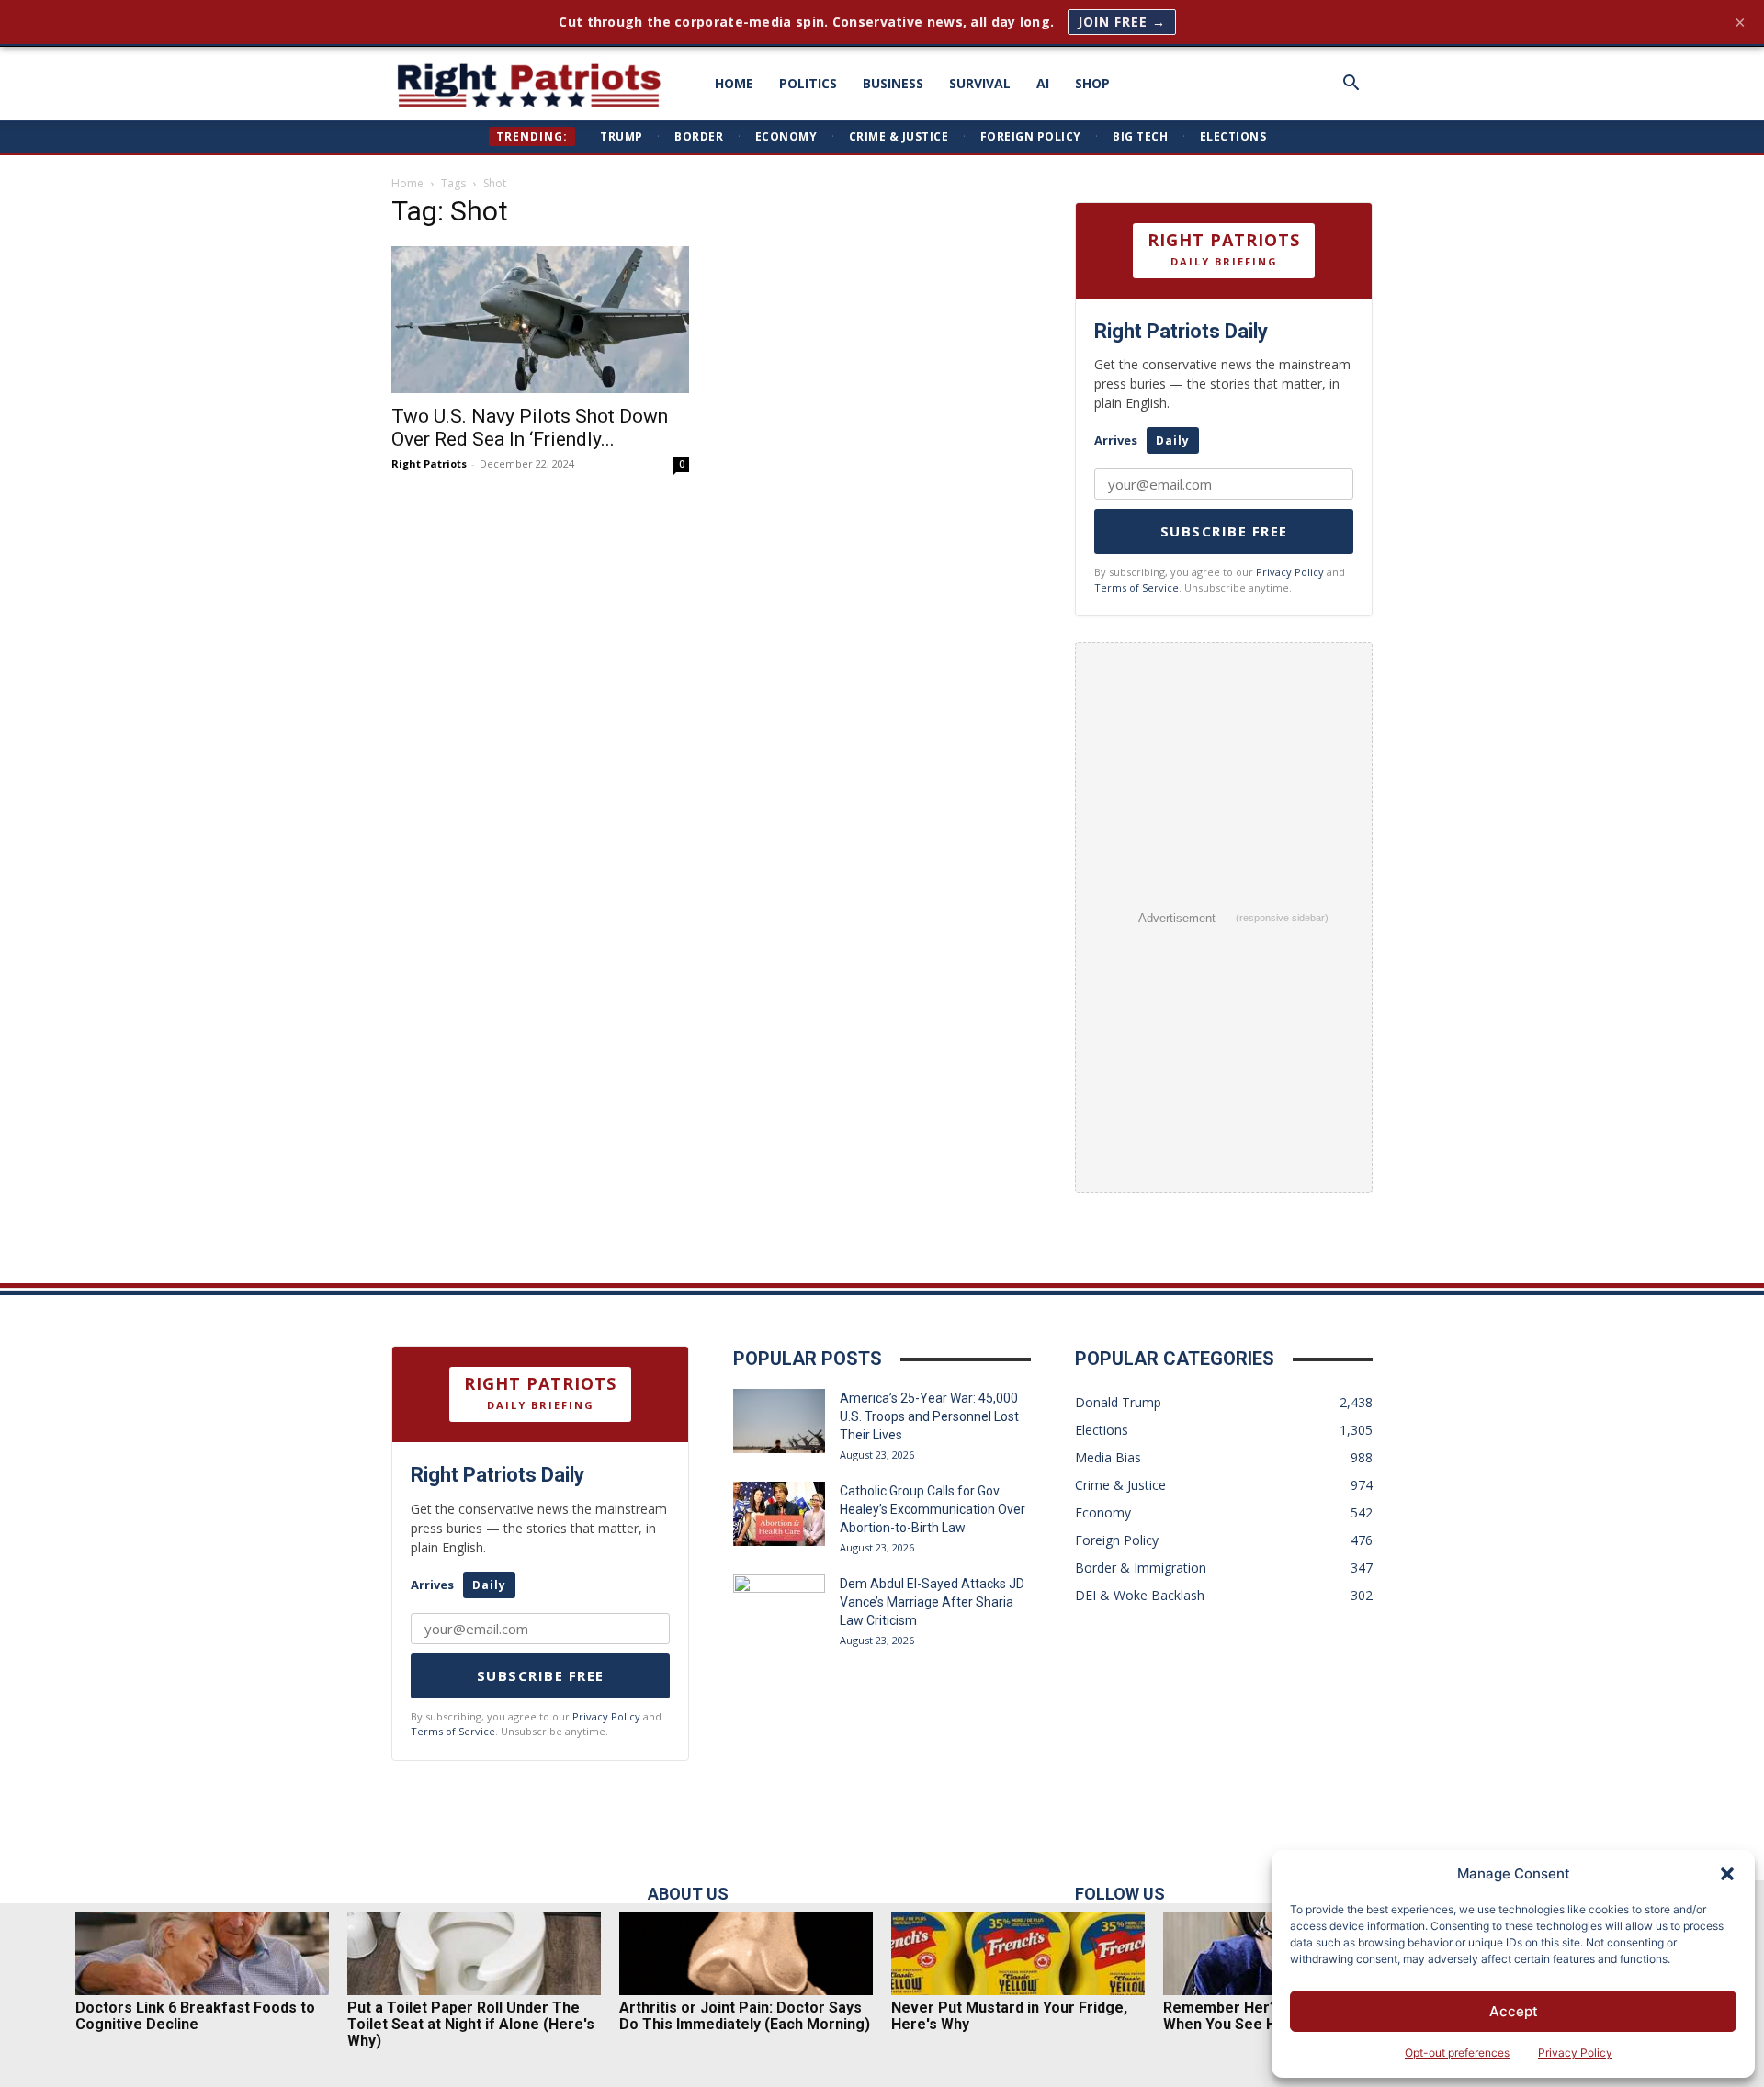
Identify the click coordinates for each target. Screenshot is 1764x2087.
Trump (622, 136)
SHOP (1092, 83)
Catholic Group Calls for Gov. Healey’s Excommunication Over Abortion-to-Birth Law (933, 1509)
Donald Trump (1118, 1402)
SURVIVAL (980, 83)
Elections (1233, 136)
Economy (786, 136)
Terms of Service (1136, 587)
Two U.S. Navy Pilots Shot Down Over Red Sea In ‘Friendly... (530, 428)
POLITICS (808, 83)
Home (407, 183)
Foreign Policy (1031, 136)
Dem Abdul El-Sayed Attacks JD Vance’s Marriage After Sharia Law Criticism (932, 1602)
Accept (1514, 2011)
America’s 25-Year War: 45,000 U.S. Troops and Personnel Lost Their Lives (929, 1416)
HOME (734, 83)
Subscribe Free (1224, 531)
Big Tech (1140, 136)
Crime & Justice (899, 136)
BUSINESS (893, 83)
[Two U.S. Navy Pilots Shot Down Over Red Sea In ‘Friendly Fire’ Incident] (540, 320)
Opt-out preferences (1457, 2053)
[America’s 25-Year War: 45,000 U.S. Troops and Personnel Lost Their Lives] (779, 1421)
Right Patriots (429, 463)
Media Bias (1108, 1457)
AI (1043, 83)
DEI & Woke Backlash (1140, 1595)
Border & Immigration (1141, 1568)
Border (699, 136)
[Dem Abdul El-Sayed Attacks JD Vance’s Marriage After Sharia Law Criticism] (779, 1607)
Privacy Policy (1575, 2053)
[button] (1727, 1874)
